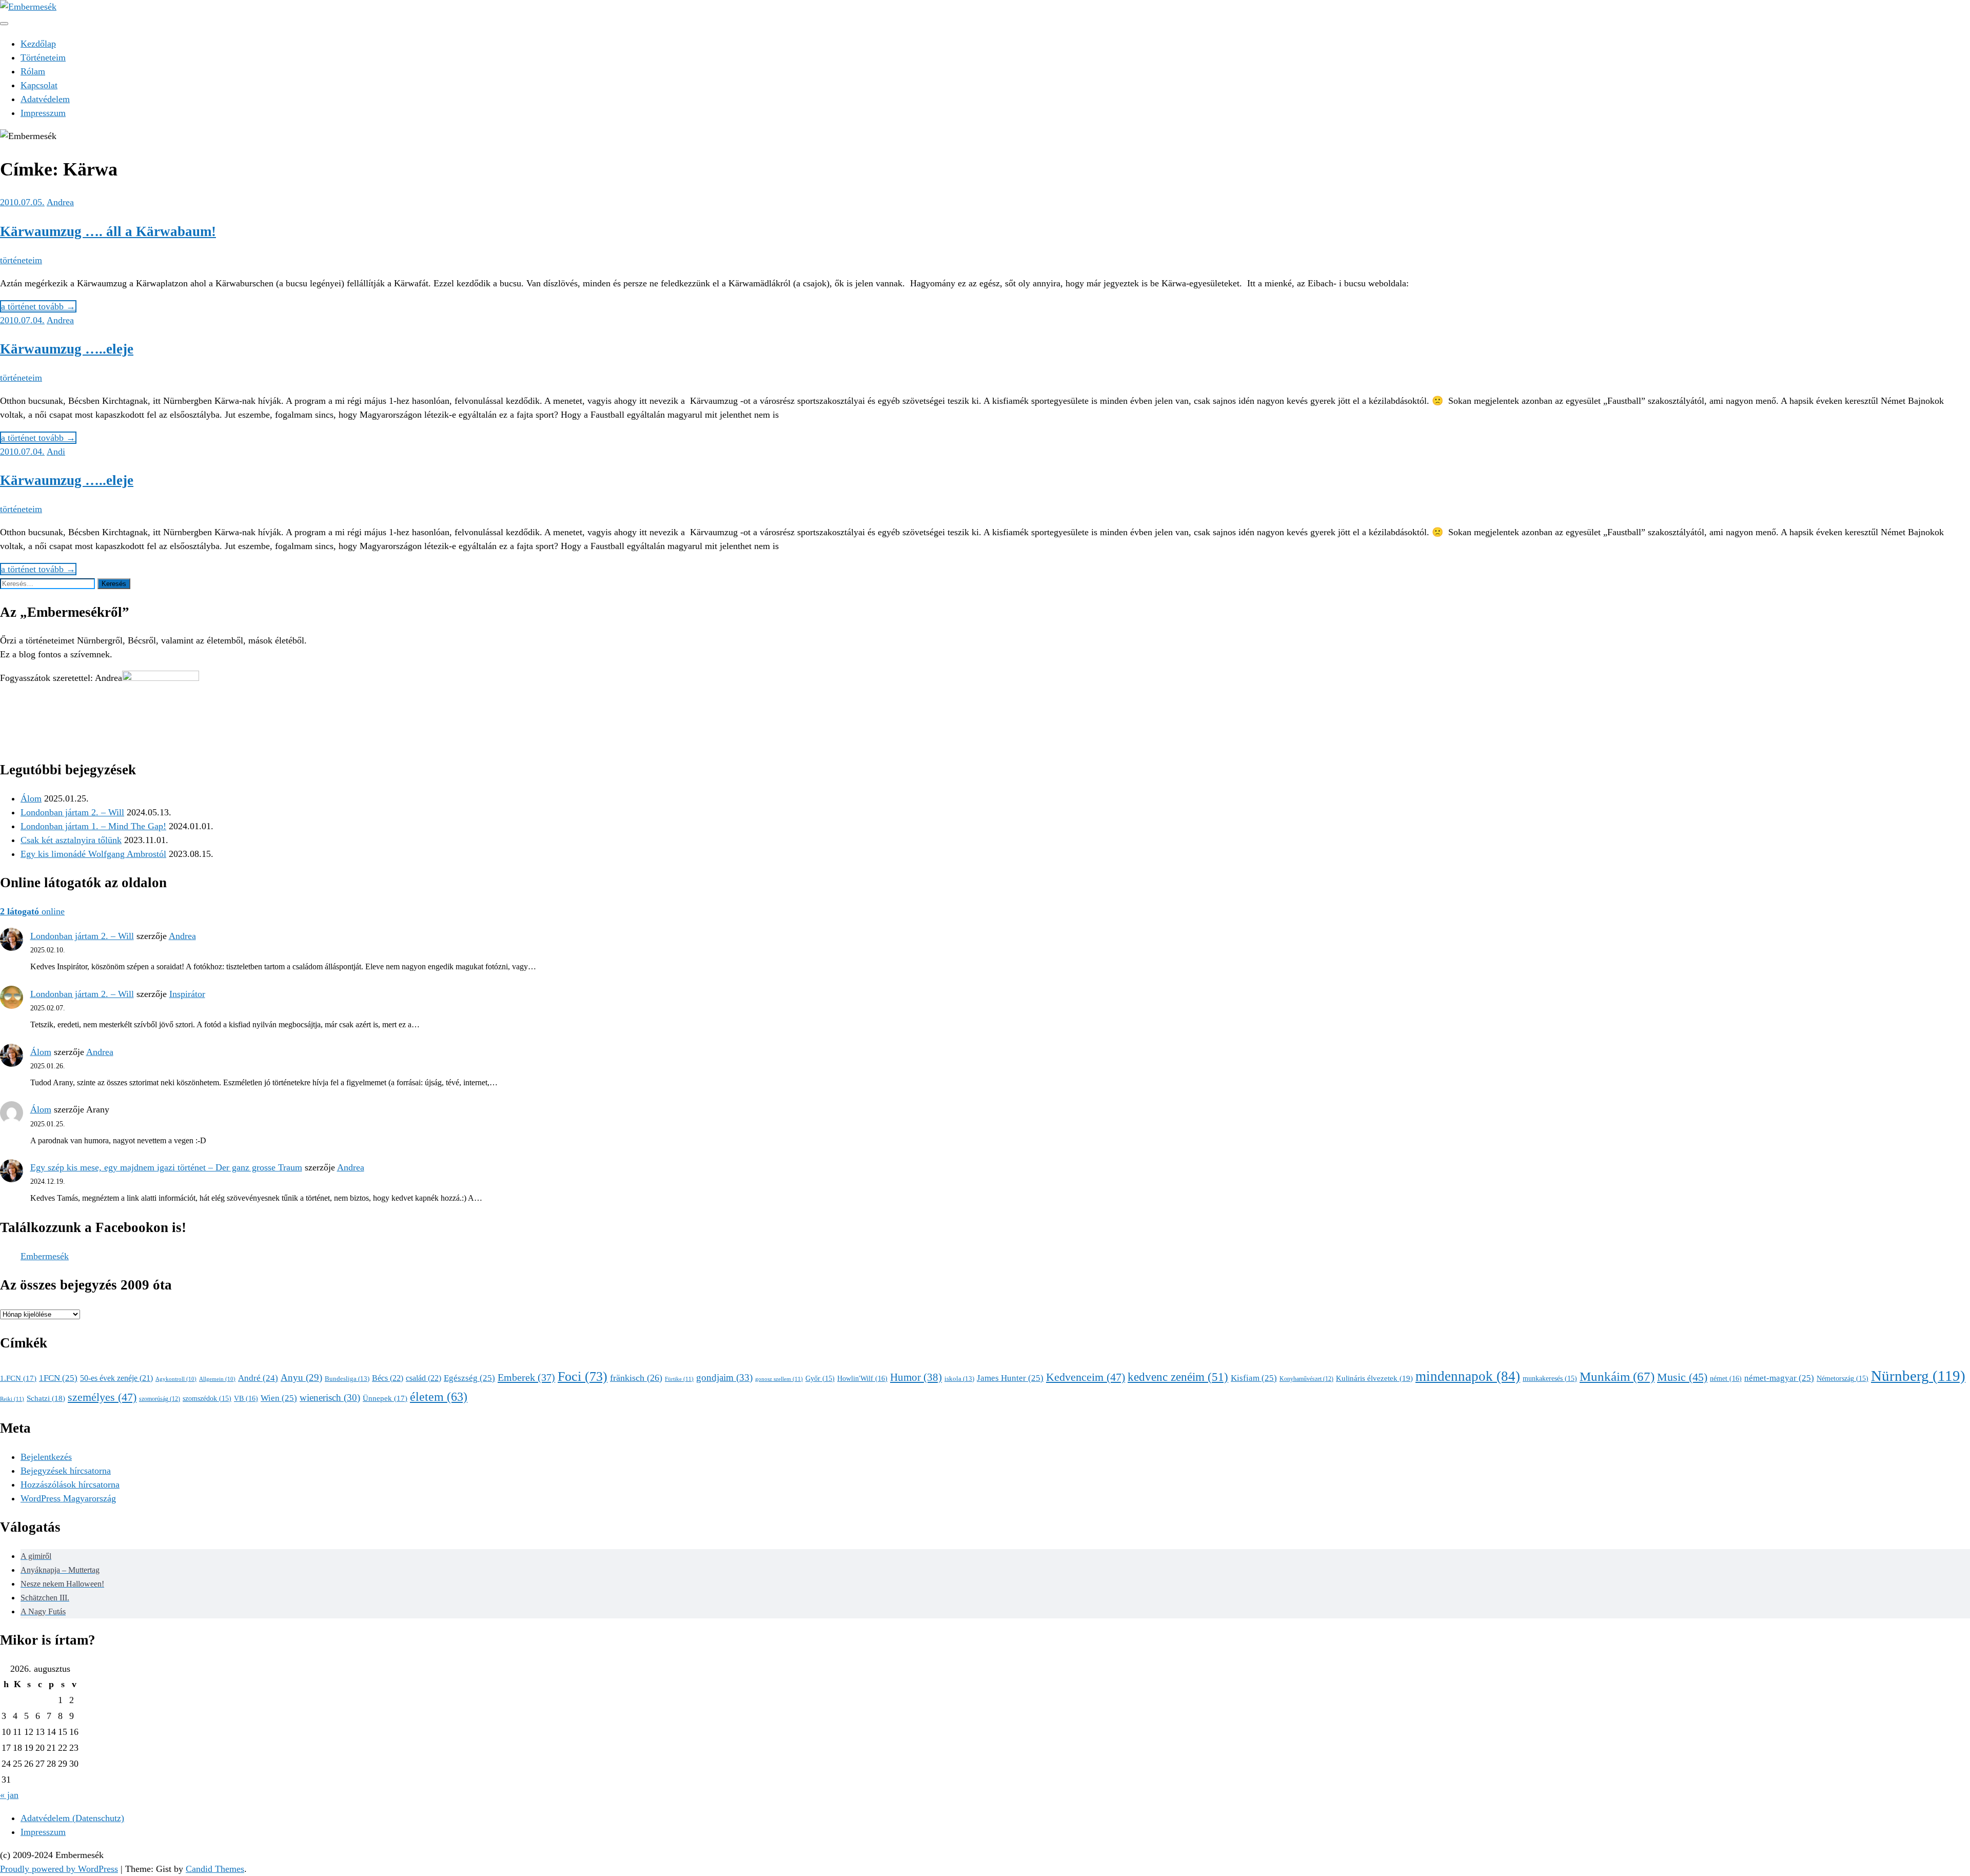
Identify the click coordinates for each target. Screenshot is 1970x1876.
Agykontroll (176, 1379)
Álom (31, 798)
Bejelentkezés (46, 1457)
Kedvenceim (1086, 1377)
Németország (1843, 1379)
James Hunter (1010, 1378)
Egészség (469, 1378)
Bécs (388, 1378)
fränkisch (636, 1378)
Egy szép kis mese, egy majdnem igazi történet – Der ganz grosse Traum (166, 1167)
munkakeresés (1550, 1379)
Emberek (526, 1377)
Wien (279, 1398)
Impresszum (43, 113)
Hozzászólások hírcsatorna (70, 1484)
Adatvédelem (45, 99)
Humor (916, 1377)
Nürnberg (1918, 1376)
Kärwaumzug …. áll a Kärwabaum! (108, 231)
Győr (820, 1379)
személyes (102, 1397)
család (423, 1378)
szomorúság (160, 1399)
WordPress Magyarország (68, 1498)
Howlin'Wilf (862, 1378)
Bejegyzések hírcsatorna (66, 1471)
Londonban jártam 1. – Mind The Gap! (93, 826)
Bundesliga (347, 1379)
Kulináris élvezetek (1374, 1378)
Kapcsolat (39, 85)
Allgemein (217, 1379)
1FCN (58, 1378)
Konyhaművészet (1306, 1379)
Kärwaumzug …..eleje (67, 349)
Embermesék (45, 1256)
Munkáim (1617, 1376)
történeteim (21, 260)
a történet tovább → (38, 306)
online (32, 911)
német (1726, 1378)
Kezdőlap (38, 44)
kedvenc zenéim (1178, 1377)
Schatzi (46, 1398)
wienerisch (330, 1398)
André (258, 1378)
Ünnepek (385, 1398)
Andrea (60, 202)
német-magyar (1779, 1378)
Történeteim (43, 57)
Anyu (301, 1377)
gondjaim (724, 1377)
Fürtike (679, 1379)
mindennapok (1468, 1376)
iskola (959, 1379)
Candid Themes (215, 1869)
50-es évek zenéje (116, 1378)
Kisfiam (1254, 1378)
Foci (583, 1376)
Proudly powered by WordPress (59, 1869)
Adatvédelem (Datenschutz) (72, 1818)
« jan (9, 1795)
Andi (56, 452)
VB (246, 1398)
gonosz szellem (779, 1379)
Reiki (12, 1399)
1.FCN (18, 1378)
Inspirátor (187, 994)
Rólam (33, 71)
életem (439, 1396)
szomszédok (207, 1399)
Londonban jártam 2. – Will (72, 812)
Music (1682, 1377)
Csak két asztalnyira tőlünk (71, 840)
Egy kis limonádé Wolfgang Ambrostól (93, 854)
